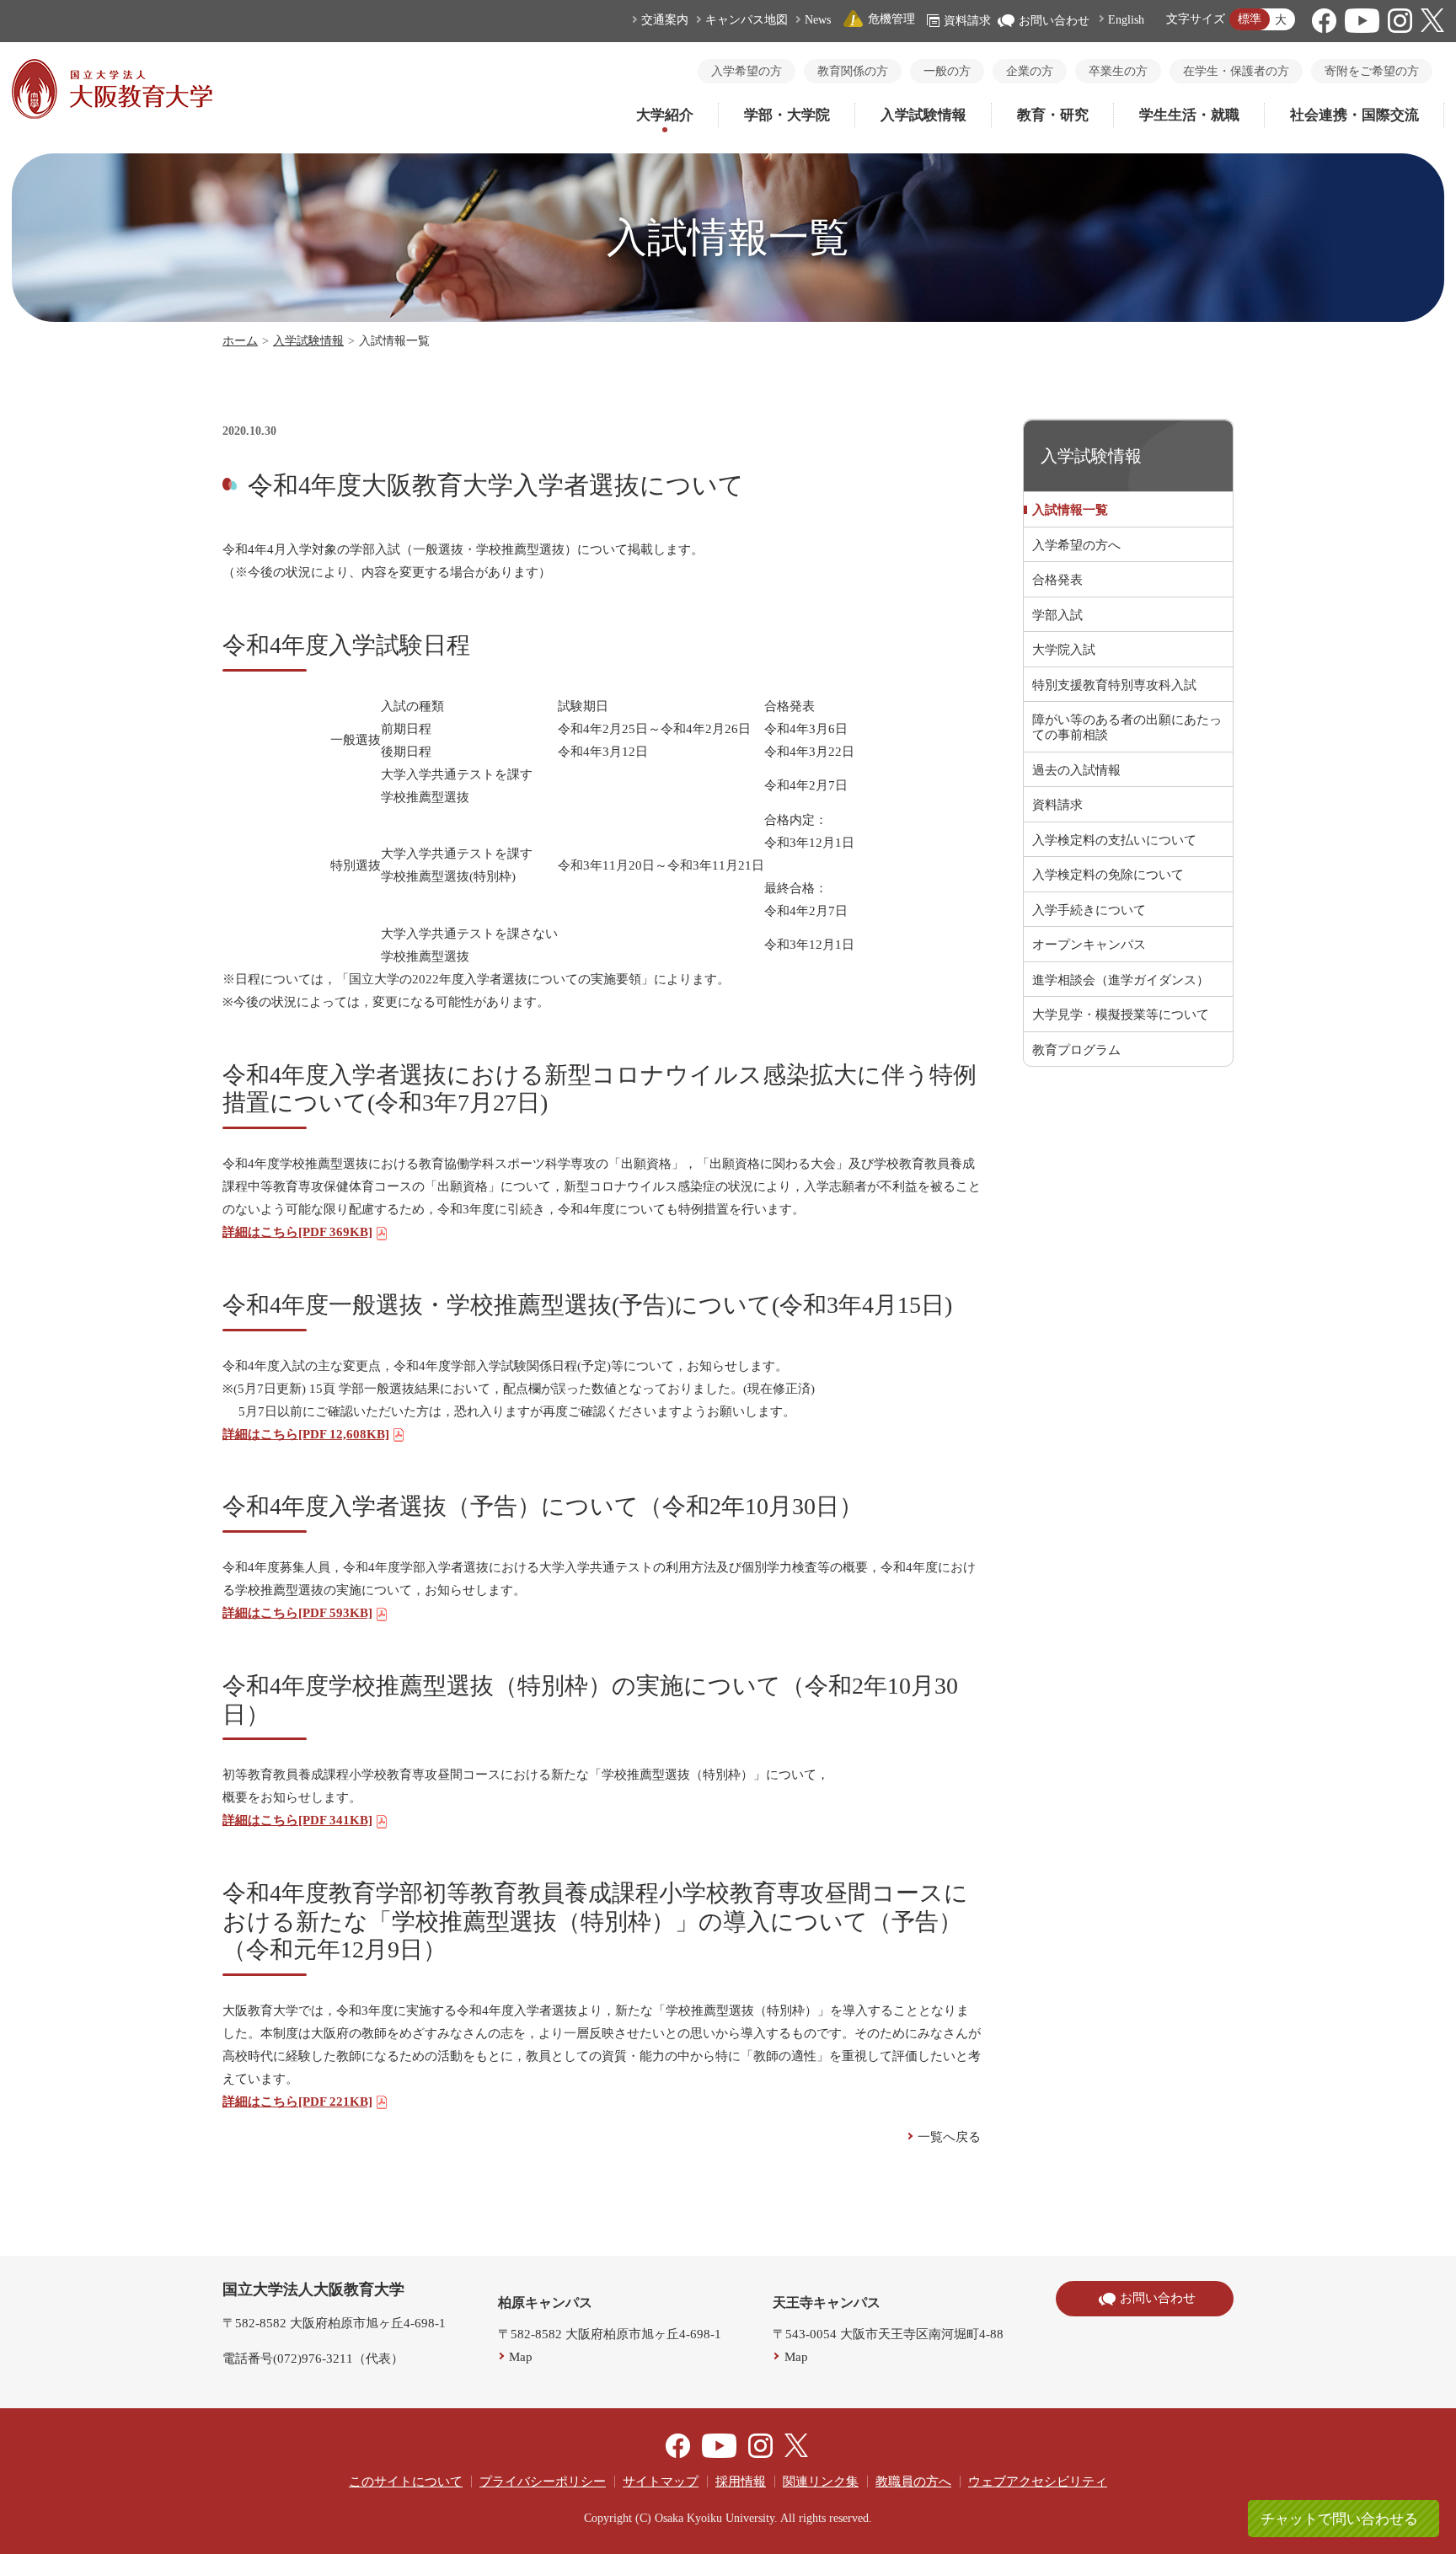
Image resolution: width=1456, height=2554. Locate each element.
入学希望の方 (747, 71)
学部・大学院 (787, 115)
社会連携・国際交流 (1354, 115)
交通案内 (665, 20)
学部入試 (1057, 615)
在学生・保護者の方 (1236, 71)
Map (521, 2357)
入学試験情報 (923, 115)
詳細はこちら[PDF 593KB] (297, 1613)
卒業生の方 (1118, 71)
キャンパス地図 (747, 20)
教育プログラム (1076, 1050)
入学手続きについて (1089, 910)
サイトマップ (661, 2482)
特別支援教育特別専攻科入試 (1114, 685)
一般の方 (947, 71)
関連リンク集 (821, 2482)
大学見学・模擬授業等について (1121, 1015)
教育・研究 (1053, 115)
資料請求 (967, 21)
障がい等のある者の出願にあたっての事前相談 (1127, 727)
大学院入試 (1064, 650)
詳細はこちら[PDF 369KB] (297, 1232)
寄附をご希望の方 (1372, 71)
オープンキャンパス (1089, 945)
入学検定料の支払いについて (1114, 840)
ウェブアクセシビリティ (1038, 2482)
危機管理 (891, 19)
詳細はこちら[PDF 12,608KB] (306, 1434)
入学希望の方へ (1076, 545)
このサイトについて (406, 2482)
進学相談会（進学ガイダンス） (1121, 980)
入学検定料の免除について (1108, 875)
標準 (1250, 19)
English (1126, 20)
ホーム (240, 341)
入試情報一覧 (1070, 510)
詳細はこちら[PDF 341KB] (297, 1820)
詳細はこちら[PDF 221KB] (297, 2102)
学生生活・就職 (1189, 115)
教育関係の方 (853, 71)
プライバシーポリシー (543, 2482)
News (818, 20)
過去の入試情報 (1076, 770)
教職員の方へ (913, 2482)
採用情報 (741, 2482)
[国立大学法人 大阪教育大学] (112, 115)
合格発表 (1057, 580)
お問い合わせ (1054, 21)
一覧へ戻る (949, 2137)
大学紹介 (665, 115)
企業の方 (1030, 71)
